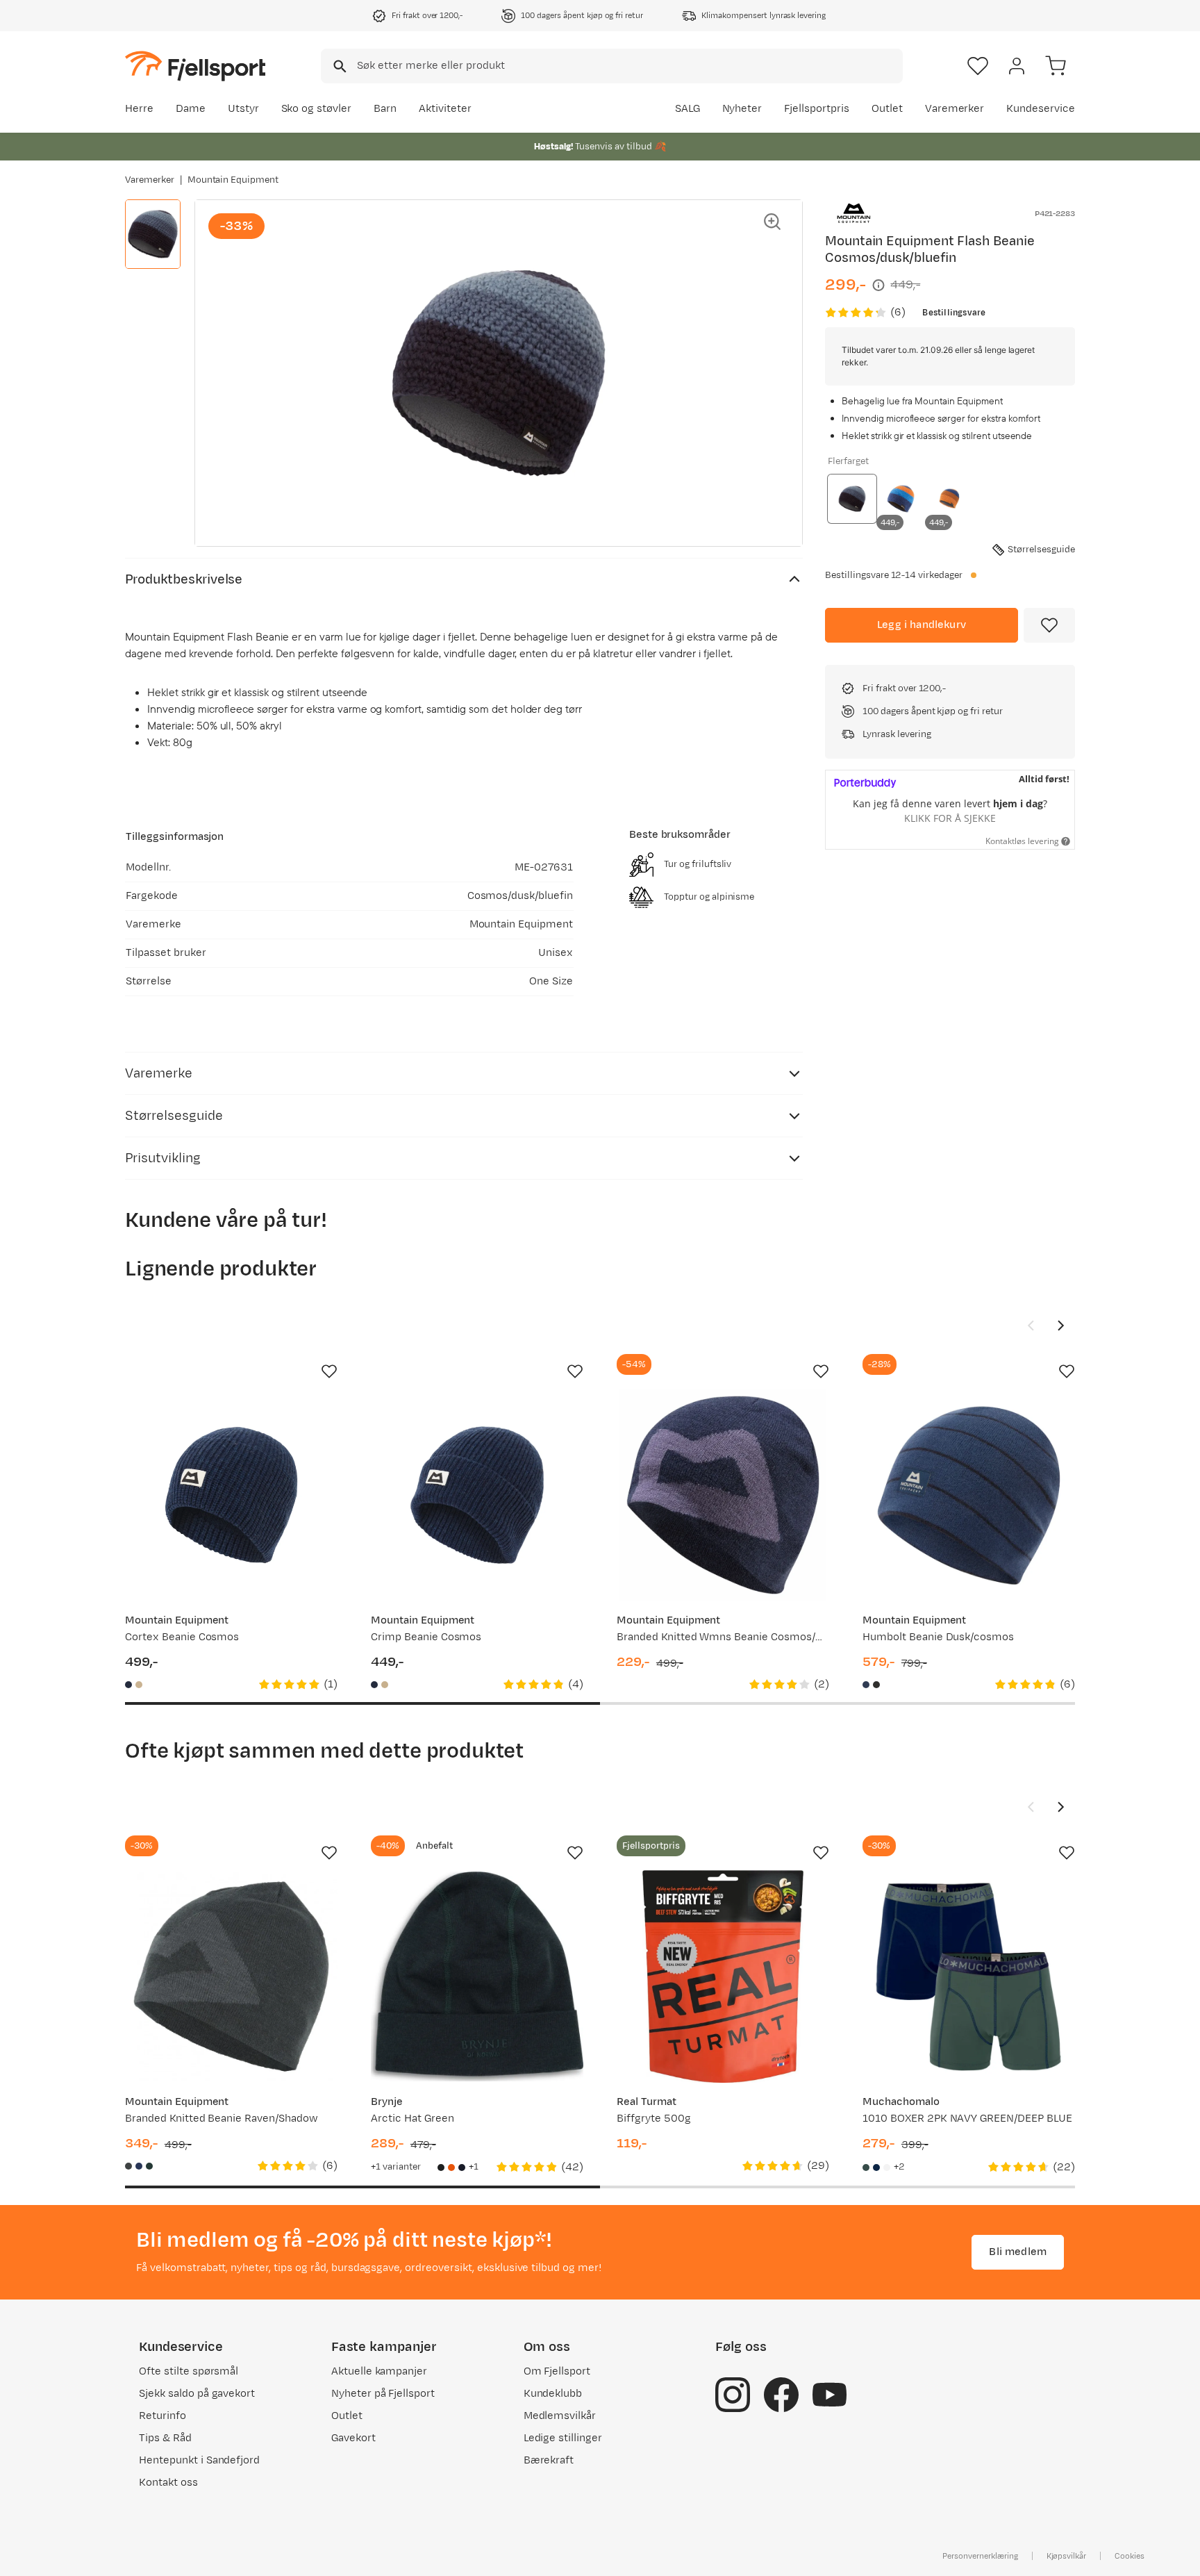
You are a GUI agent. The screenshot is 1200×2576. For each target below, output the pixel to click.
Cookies (1130, 2556)
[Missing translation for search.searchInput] (339, 66)
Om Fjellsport (557, 2371)
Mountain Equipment (233, 180)
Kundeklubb (553, 2394)
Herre (139, 109)
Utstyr (243, 109)
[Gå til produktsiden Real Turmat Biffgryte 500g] (723, 1976)
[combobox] (612, 66)
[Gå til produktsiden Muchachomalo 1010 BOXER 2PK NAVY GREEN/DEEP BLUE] (969, 1976)
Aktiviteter (445, 109)
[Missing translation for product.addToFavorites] (1049, 625)
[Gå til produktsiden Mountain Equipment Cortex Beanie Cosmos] (231, 1495)
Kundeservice (1041, 109)
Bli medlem (1018, 2252)
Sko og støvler (317, 109)
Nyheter (742, 109)
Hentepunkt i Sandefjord (199, 2460)
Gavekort (353, 2438)
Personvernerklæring (980, 2556)
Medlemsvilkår (560, 2416)
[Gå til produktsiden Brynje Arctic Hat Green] (477, 1976)
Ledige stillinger (563, 2438)
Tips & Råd (165, 2438)
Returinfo (162, 2416)
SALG (687, 109)
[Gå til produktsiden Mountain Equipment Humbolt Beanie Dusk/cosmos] (969, 1495)
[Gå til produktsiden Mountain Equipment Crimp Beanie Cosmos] (477, 1495)
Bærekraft (549, 2460)
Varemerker (955, 109)
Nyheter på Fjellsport (383, 2394)
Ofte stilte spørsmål (189, 2371)
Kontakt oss (168, 2483)
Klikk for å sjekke (950, 818)
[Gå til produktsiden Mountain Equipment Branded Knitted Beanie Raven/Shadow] (231, 1976)
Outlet (887, 109)
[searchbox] (629, 66)
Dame (191, 109)
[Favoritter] (978, 66)
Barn (385, 109)
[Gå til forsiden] (195, 66)
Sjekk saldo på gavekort (197, 2394)
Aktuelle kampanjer (379, 2371)
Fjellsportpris (817, 109)
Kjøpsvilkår (1067, 2556)
